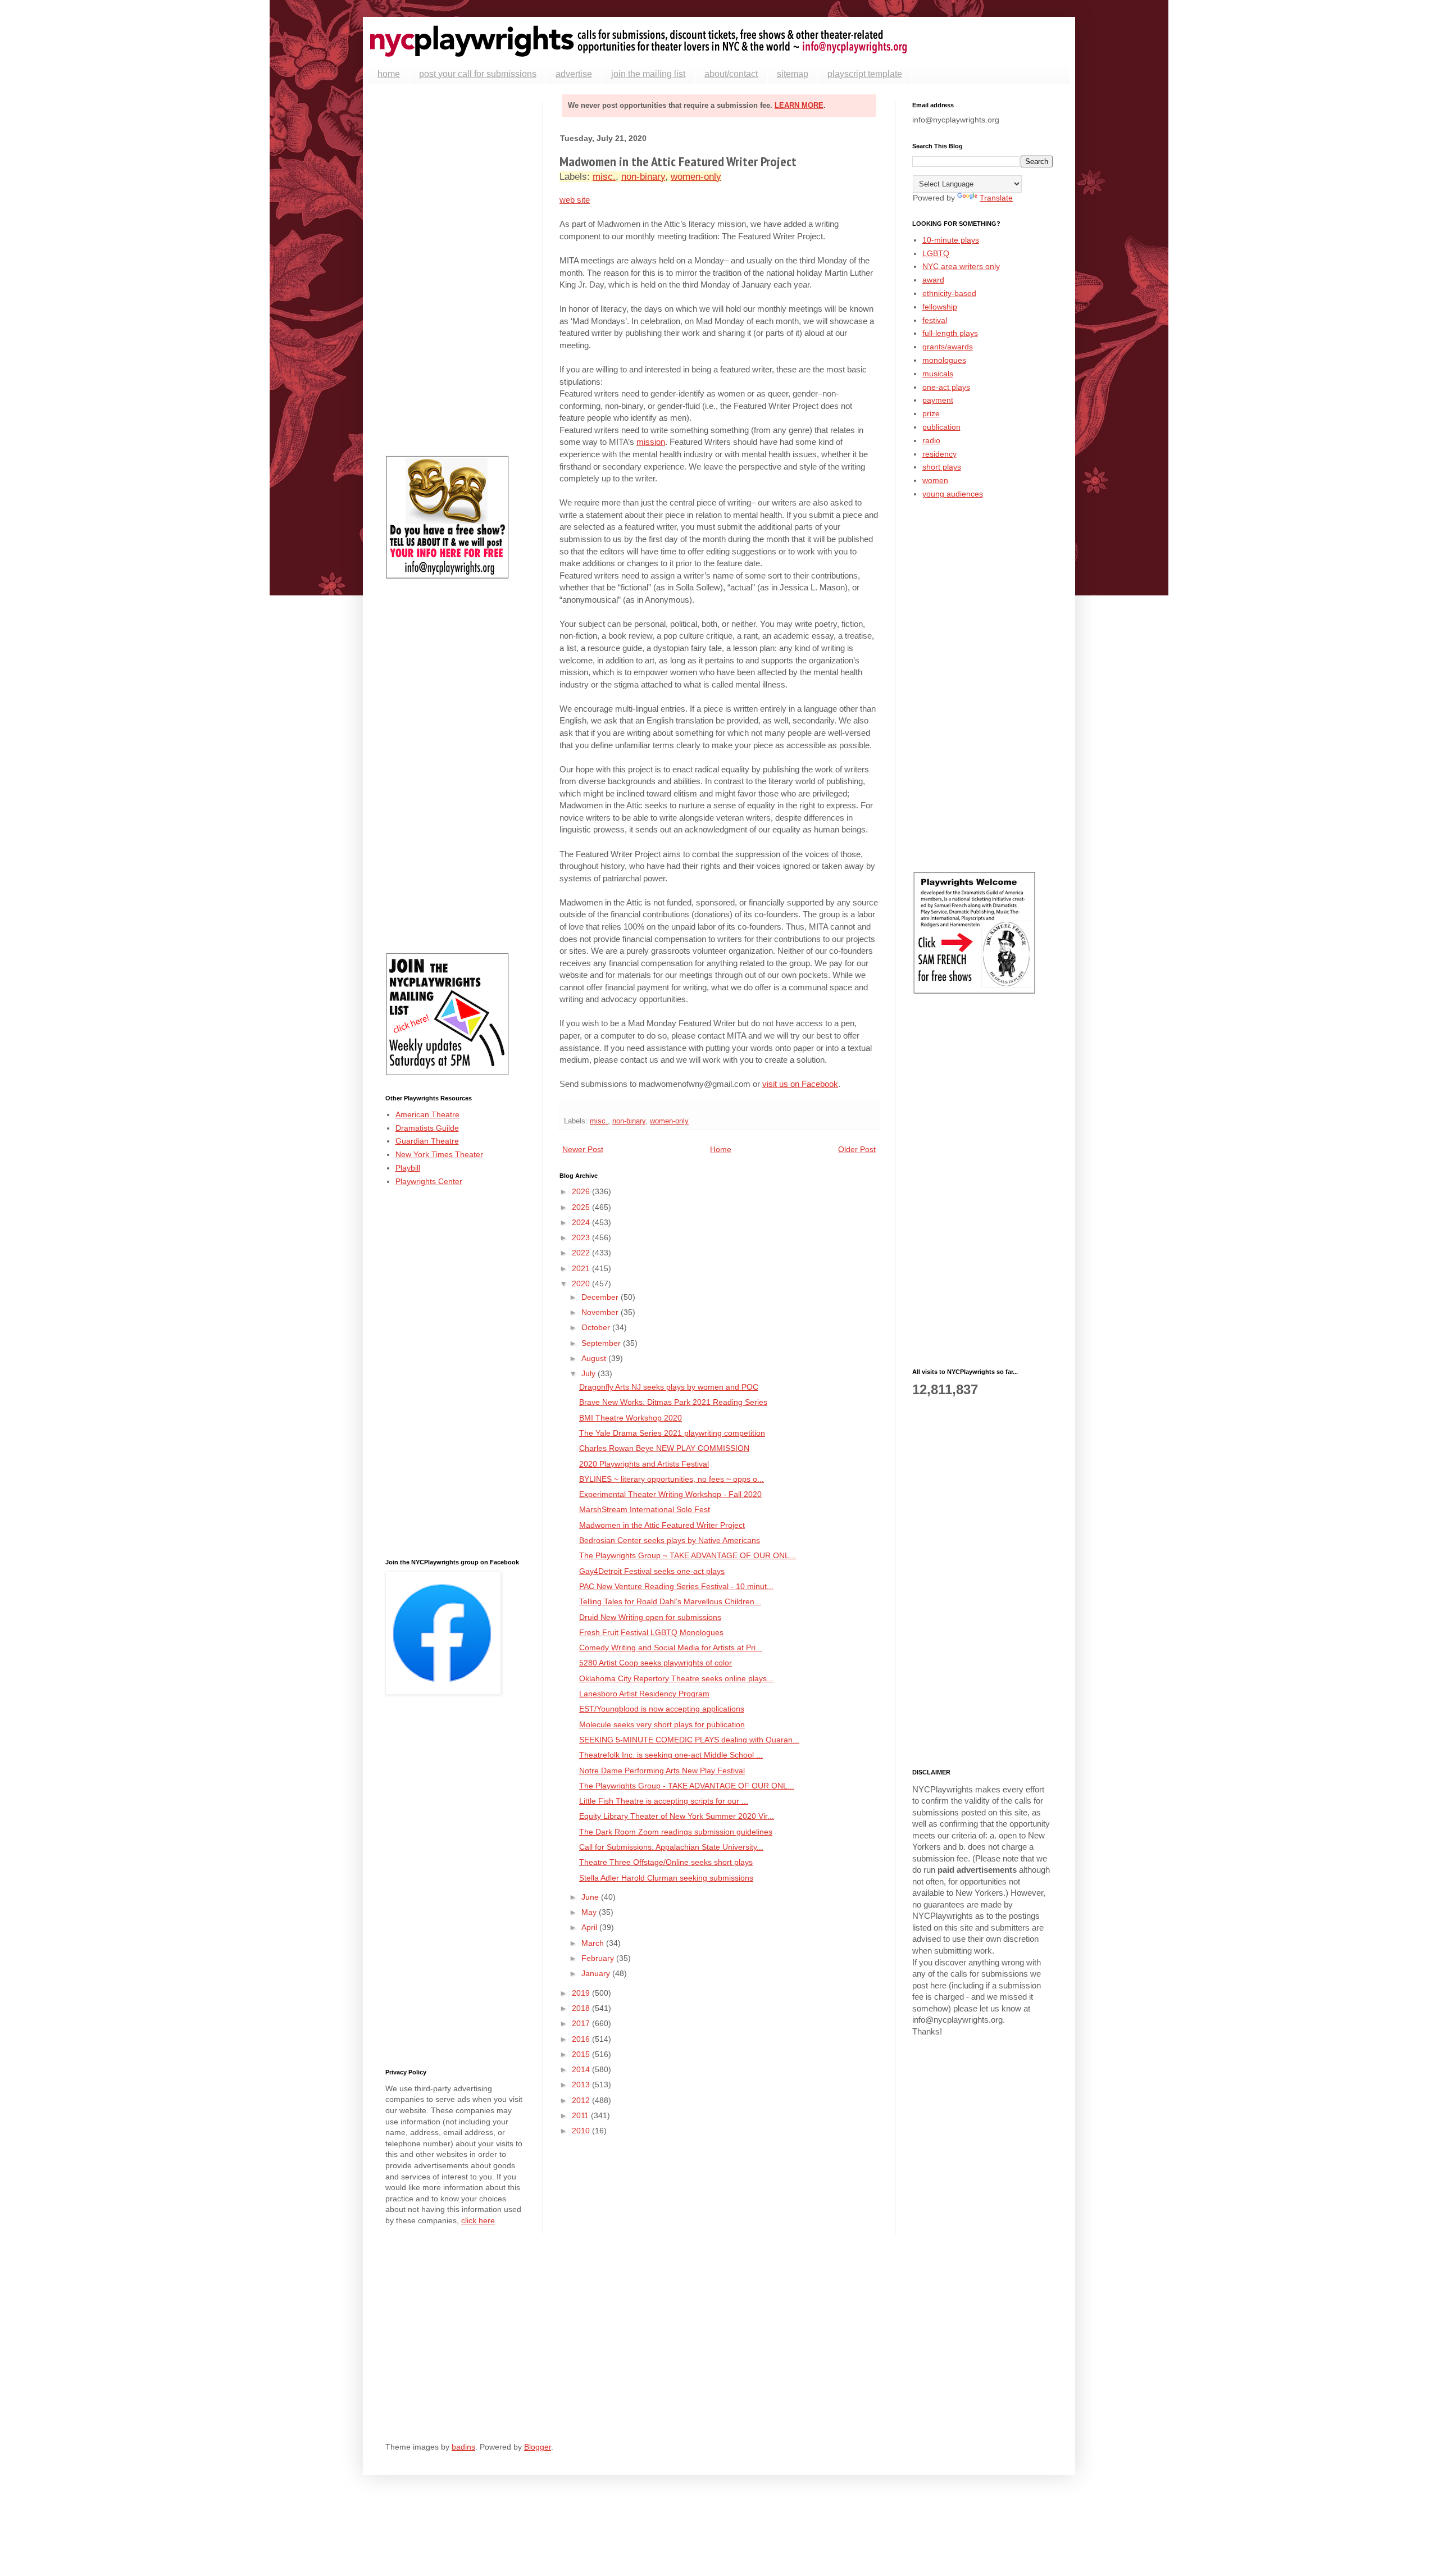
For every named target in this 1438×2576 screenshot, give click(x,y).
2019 (582, 1993)
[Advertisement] (456, 270)
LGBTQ (936, 253)
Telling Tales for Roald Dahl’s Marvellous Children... (670, 1601)
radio (931, 440)
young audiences (953, 494)
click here (478, 2220)
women (935, 480)
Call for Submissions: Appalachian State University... (671, 1847)
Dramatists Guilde (427, 1128)
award (933, 280)
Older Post (857, 1149)
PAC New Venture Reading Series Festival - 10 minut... (676, 1586)
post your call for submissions (478, 74)
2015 (582, 2054)
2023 (582, 1237)
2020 (582, 1284)
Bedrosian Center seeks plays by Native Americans (670, 1540)
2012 (582, 2100)
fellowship (940, 307)
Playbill (408, 1168)
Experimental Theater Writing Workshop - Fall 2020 (670, 1494)
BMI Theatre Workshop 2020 (631, 1418)
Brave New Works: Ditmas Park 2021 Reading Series (673, 1402)
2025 (582, 1207)
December (601, 1297)
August (595, 1358)
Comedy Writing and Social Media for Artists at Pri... (671, 1647)
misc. (604, 177)
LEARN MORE (799, 105)
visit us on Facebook (800, 1084)
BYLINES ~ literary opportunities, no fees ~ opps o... (672, 1479)
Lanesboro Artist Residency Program (644, 1694)
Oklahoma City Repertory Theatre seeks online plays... (676, 1678)
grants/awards (948, 347)
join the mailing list (648, 74)
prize (931, 413)
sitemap (793, 74)
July (590, 1373)
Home (721, 1149)
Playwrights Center (429, 1181)
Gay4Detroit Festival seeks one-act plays (652, 1571)
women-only (696, 177)
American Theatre (427, 1114)
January (597, 1973)
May (590, 1912)
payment (938, 400)
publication (941, 427)
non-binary (643, 177)
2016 (582, 2039)
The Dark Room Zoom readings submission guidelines (676, 1832)
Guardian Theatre (427, 1141)
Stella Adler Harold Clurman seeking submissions (666, 1878)
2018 (582, 2008)
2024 (582, 1222)
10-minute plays (951, 240)
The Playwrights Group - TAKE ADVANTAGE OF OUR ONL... (687, 1786)
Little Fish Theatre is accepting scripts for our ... (664, 1801)
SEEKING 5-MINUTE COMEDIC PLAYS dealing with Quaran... (689, 1740)
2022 (582, 1253)
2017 (582, 2023)
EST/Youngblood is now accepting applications (662, 1709)
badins (463, 2447)
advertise (574, 74)
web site (575, 200)
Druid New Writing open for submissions (650, 1617)
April (590, 1927)
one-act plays (946, 387)
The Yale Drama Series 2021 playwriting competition (672, 1433)
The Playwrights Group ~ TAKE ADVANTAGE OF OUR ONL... (688, 1555)
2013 (582, 2085)
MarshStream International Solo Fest (645, 1509)
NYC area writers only (961, 266)
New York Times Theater (439, 1154)
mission (651, 442)
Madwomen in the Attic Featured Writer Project (662, 1525)
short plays (942, 467)
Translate (996, 198)
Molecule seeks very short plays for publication (662, 1724)
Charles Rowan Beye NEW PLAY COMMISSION (664, 1448)
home (389, 74)
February (599, 1958)
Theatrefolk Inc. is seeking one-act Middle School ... (671, 1755)
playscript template (865, 74)
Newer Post (583, 1149)
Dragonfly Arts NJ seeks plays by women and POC (669, 1387)
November (601, 1312)
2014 (582, 2069)
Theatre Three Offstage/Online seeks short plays (666, 1862)
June (591, 1897)
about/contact (731, 74)
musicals (938, 374)
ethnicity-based (949, 293)
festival (935, 320)
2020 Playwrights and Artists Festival (644, 1464)
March (594, 1943)
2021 (582, 1268)
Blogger (538, 2447)
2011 (581, 2115)
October (597, 1327)
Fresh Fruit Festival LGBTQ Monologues (651, 1632)
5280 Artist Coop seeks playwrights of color (656, 1663)
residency (939, 454)
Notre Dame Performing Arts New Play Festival (662, 1771)
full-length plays (950, 333)
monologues (944, 360)
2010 (582, 2131)
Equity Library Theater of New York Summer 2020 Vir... (677, 1816)
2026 (582, 1191)
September (602, 1343)
